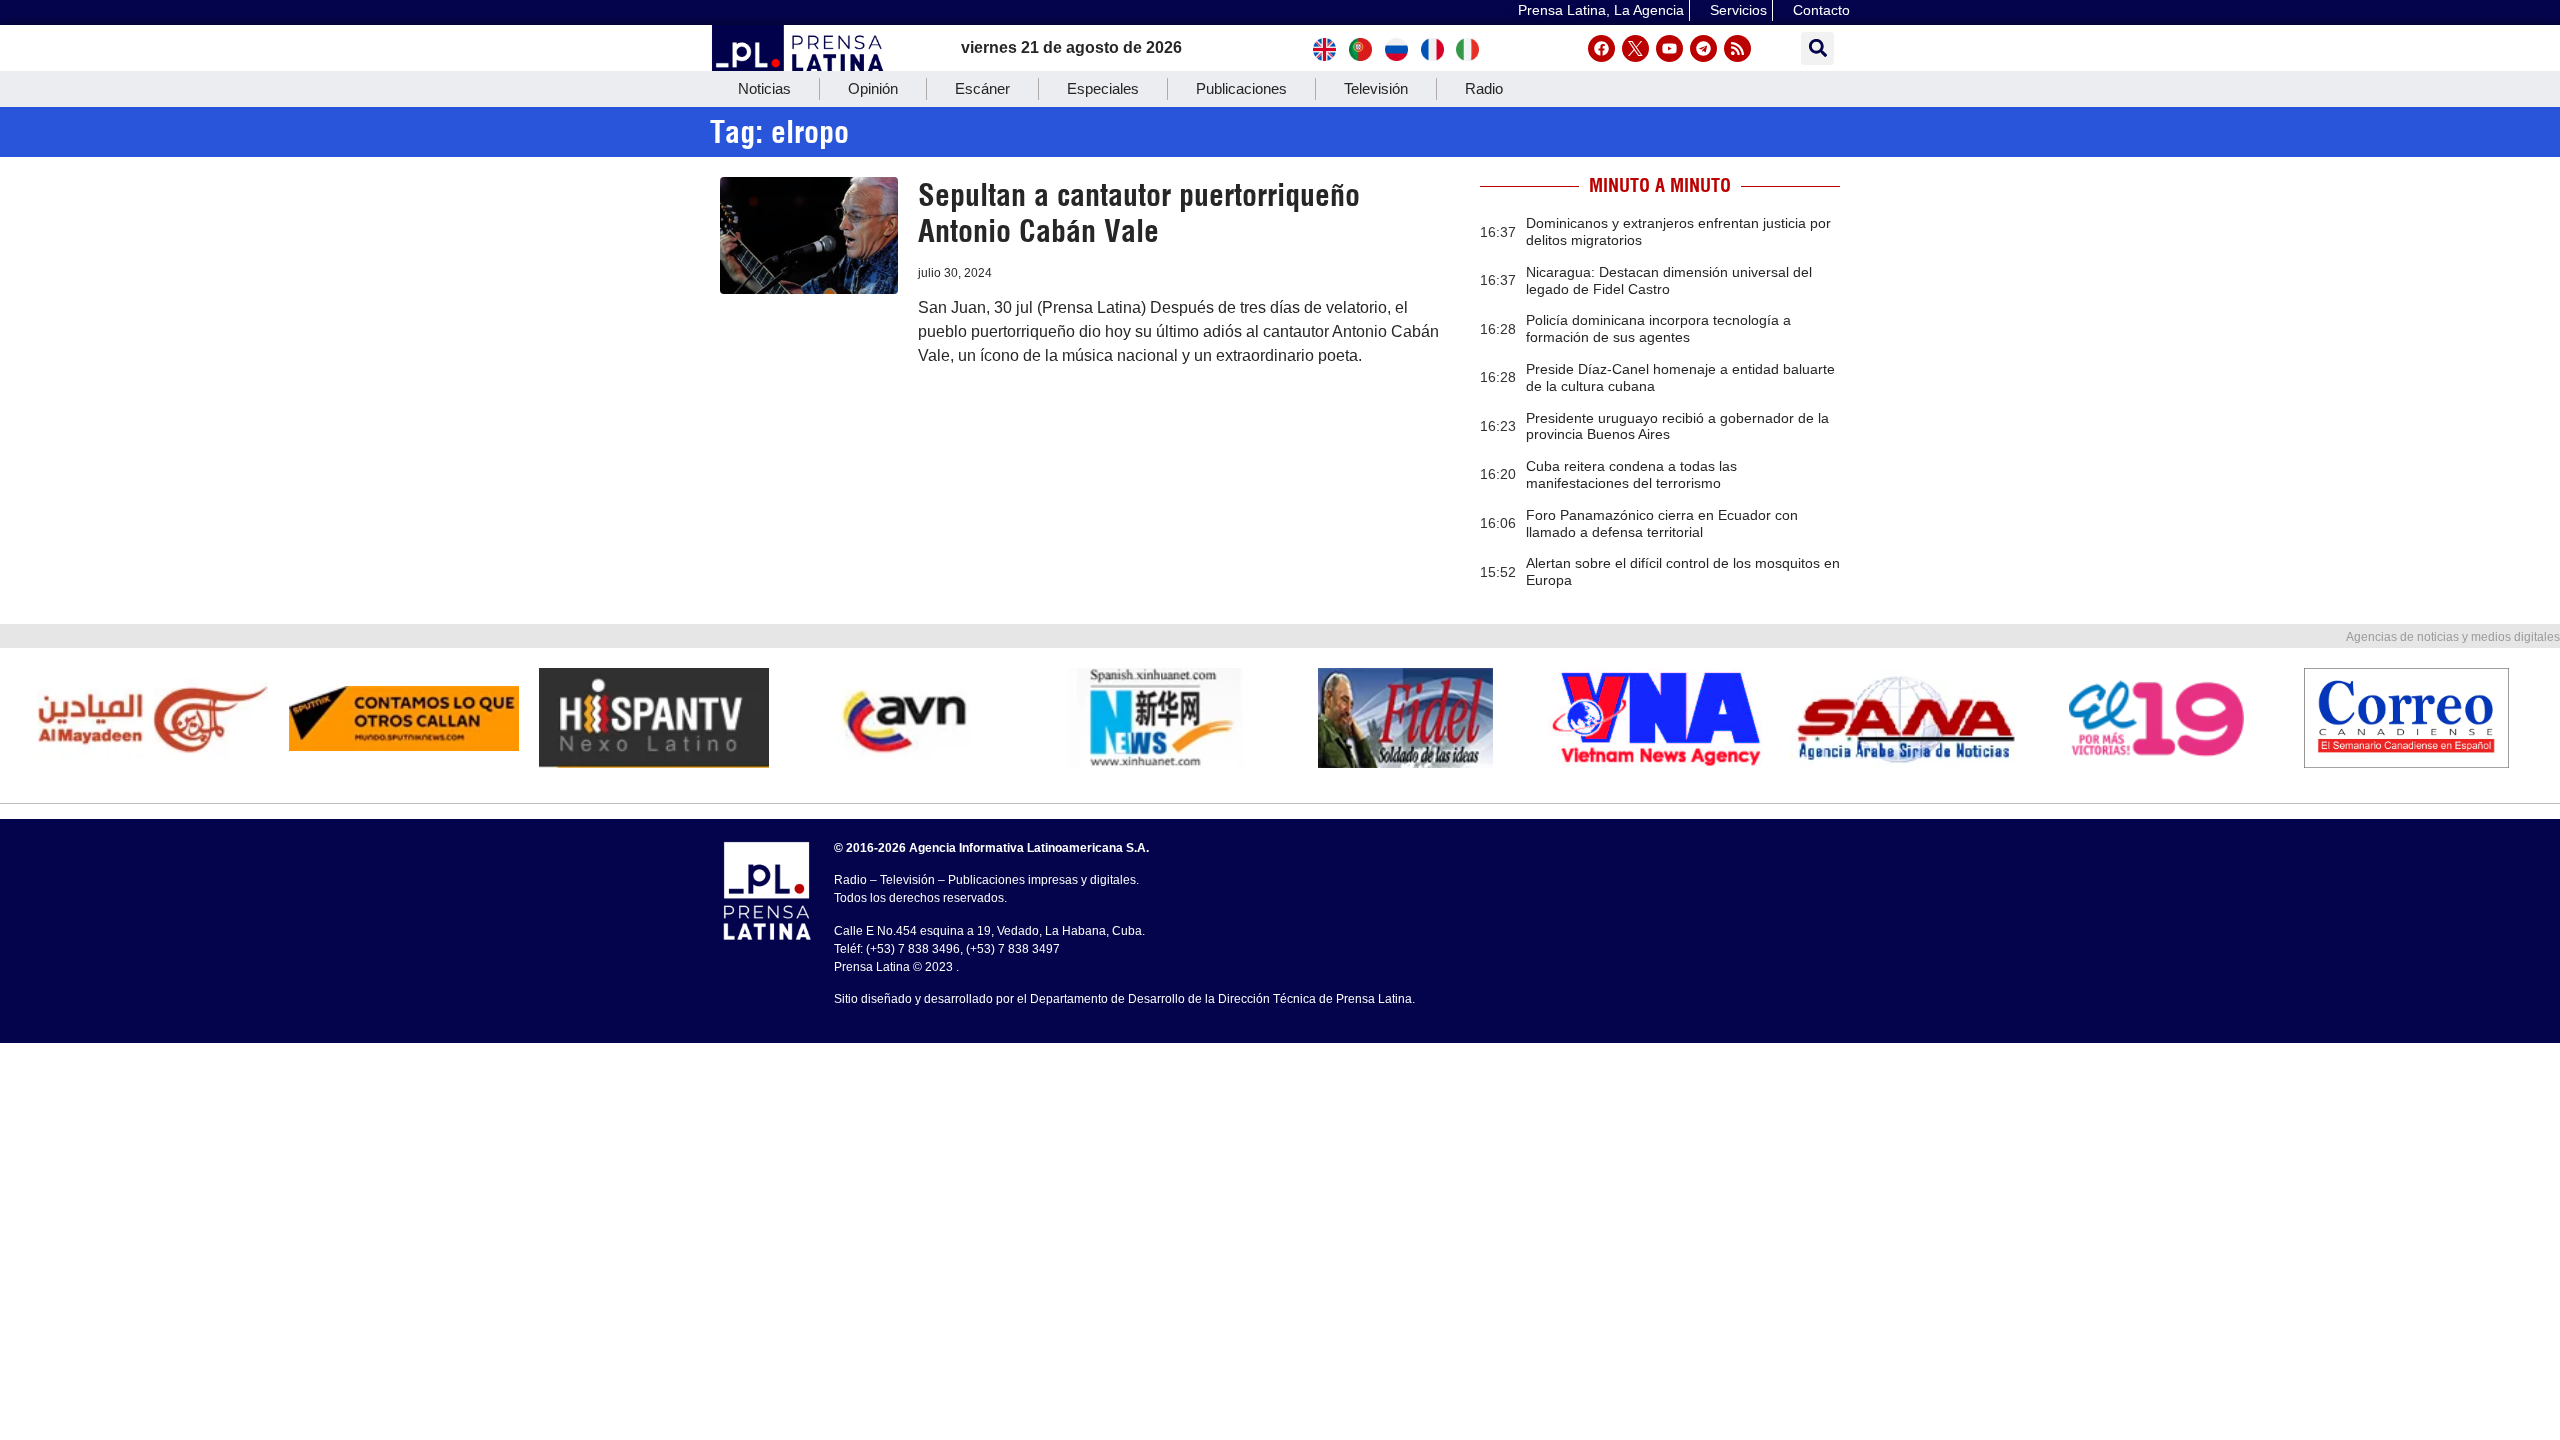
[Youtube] (1669, 48)
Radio (1484, 88)
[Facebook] (1601, 48)
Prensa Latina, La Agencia (1601, 10)
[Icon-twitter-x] (1635, 48)
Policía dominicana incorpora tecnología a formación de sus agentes (1658, 328)
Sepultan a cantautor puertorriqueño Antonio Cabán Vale (1139, 213)
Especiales (1103, 88)
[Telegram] (1703, 48)
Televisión (1376, 88)
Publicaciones (1241, 88)
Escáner (982, 88)
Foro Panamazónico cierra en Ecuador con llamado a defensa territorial (1662, 523)
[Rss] (1737, 48)
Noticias (764, 88)
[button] (1817, 48)
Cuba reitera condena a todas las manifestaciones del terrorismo (1631, 474)
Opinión (873, 88)
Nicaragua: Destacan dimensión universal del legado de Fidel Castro (1669, 280)
